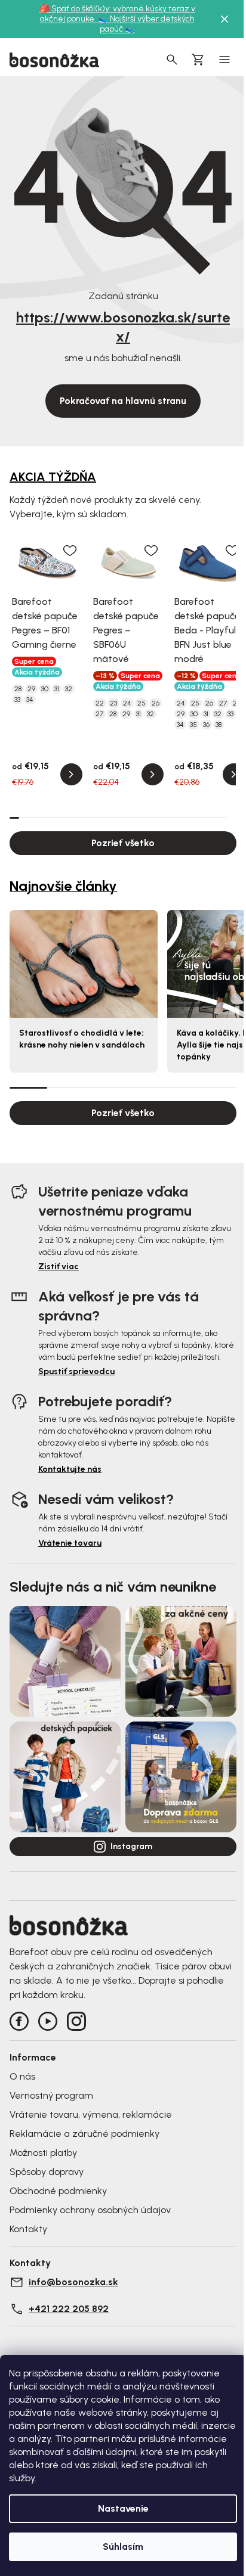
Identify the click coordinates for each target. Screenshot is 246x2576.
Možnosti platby (43, 2153)
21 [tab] (204, 818)
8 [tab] (81, 818)
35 (193, 725)
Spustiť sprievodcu (76, 1371)
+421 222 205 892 (69, 2309)
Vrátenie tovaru (70, 1543)
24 (127, 703)
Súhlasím (123, 2547)
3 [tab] (33, 818)
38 (219, 725)
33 (17, 700)
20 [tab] (194, 818)
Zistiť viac (59, 1267)
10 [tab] (99, 818)
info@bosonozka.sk (73, 2282)
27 (99, 714)
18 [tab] (175, 818)
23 (113, 703)
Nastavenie (123, 2508)
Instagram (131, 1846)
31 (57, 689)
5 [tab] (52, 818)
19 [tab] (184, 818)
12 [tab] (118, 818)
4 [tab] (42, 818)
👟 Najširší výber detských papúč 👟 (146, 24)
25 (142, 703)
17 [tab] (165, 818)
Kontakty (28, 2229)
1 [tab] (14, 817)
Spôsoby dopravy (47, 2172)
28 (18, 689)
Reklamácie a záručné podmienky (84, 2134)
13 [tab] (128, 818)
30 (45, 689)
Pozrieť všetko (123, 843)
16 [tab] (156, 818)
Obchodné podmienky (58, 2191)
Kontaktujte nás (70, 1469)
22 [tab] (213, 818)
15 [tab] (147, 818)
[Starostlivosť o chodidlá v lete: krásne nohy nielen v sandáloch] (84, 964)
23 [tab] (222, 818)
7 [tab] (71, 818)
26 (156, 703)
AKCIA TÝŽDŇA (53, 477)
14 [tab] (137, 818)
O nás (22, 2076)
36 (206, 725)
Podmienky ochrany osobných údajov (90, 2210)
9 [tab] (90, 818)
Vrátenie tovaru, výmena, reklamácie (91, 2114)
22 (100, 703)
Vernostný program (51, 2095)
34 (30, 700)
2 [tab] (24, 818)
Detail (71, 774)
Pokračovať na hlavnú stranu (123, 401)
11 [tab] (109, 818)
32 (69, 689)
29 (31, 689)
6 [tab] (61, 818)
